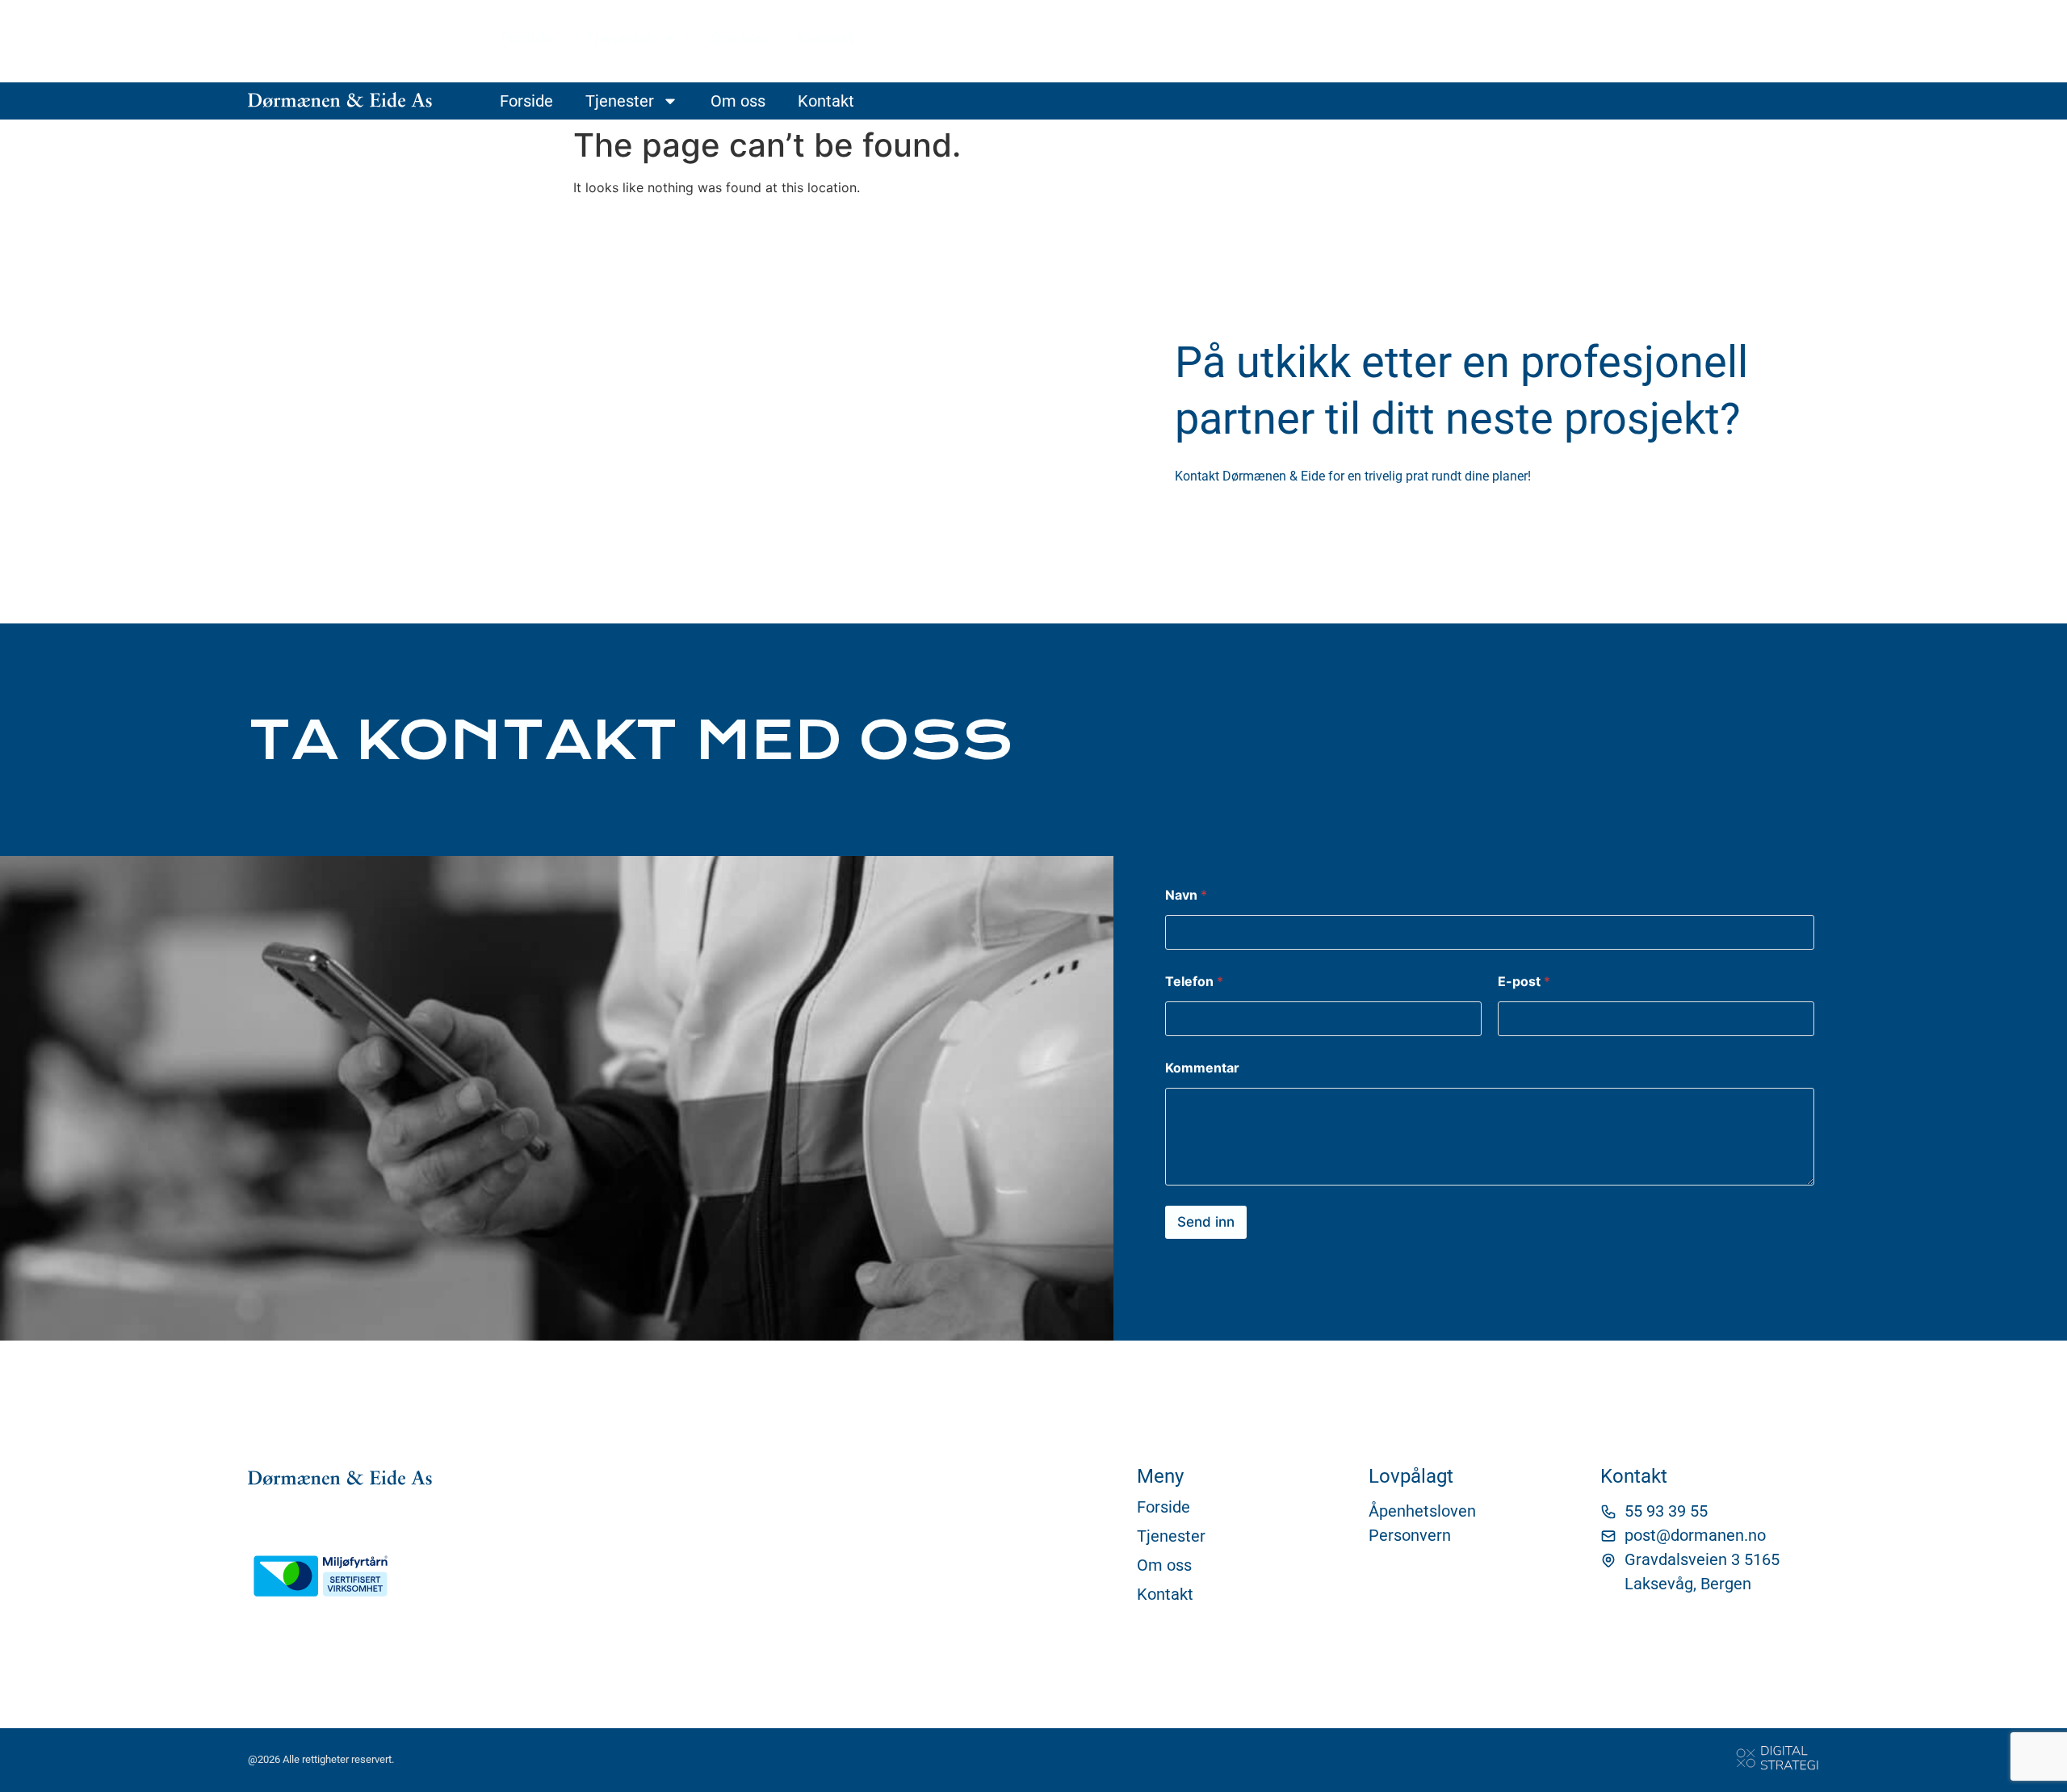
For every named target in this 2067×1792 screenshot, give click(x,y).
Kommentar (1202, 1068)
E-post (1524, 982)
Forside (526, 38)
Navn (1186, 895)
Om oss (738, 38)
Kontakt (826, 38)
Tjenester (620, 38)
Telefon (1194, 982)
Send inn (1206, 1222)
